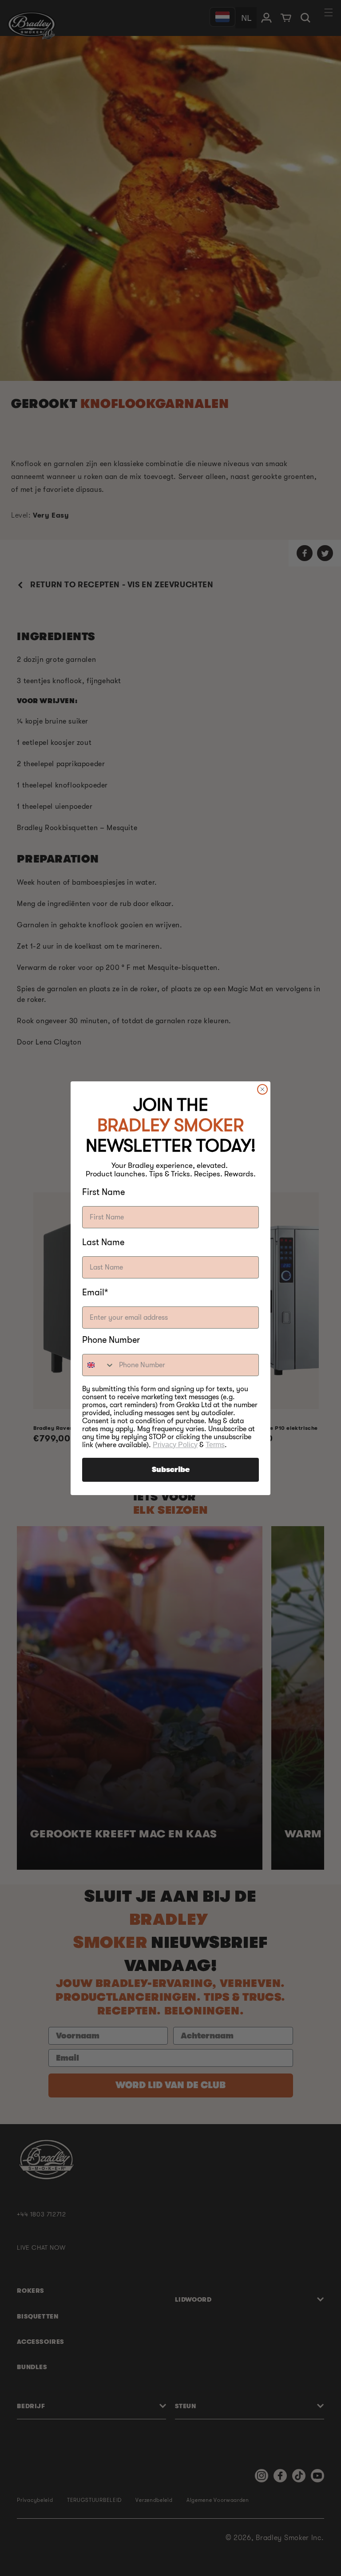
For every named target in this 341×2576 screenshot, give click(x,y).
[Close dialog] (262, 1089)
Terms (215, 1445)
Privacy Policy (175, 1445)
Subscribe (171, 1470)
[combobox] (99, 1365)
